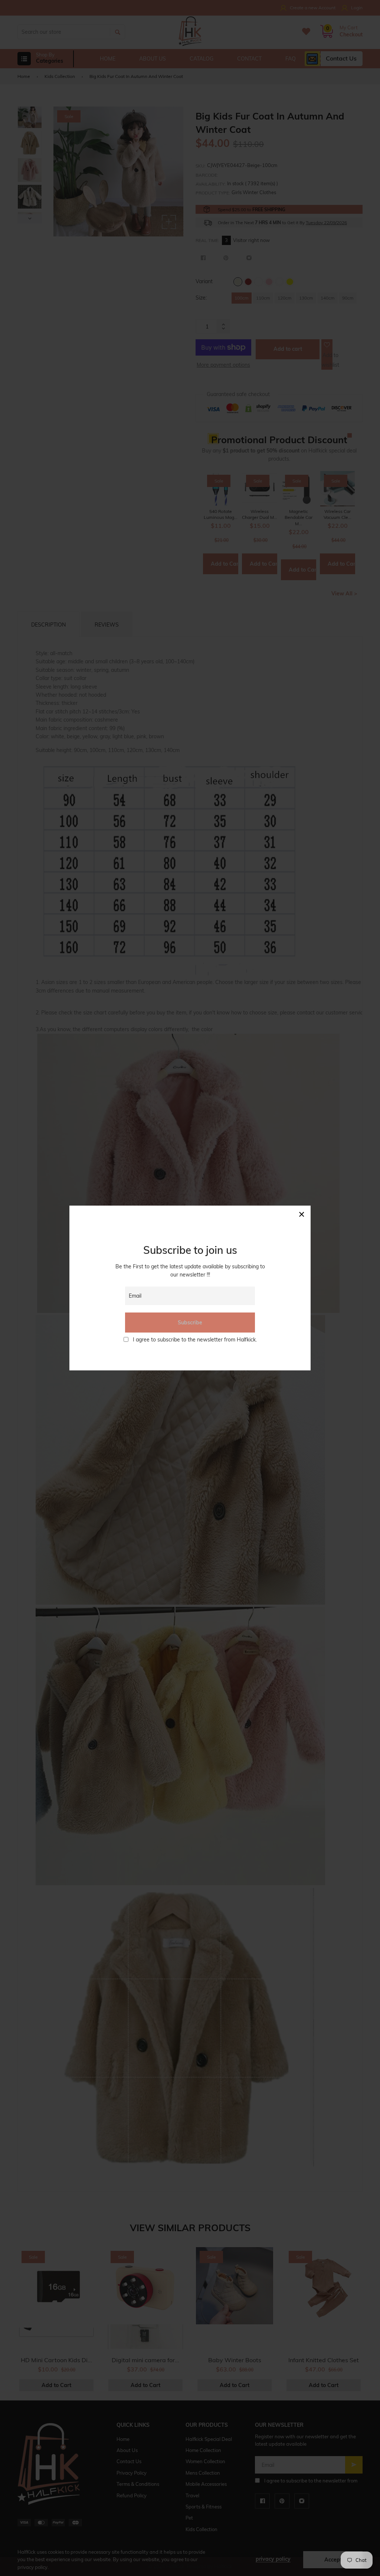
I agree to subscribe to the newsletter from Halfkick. (195, 1340)
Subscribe (190, 1323)
